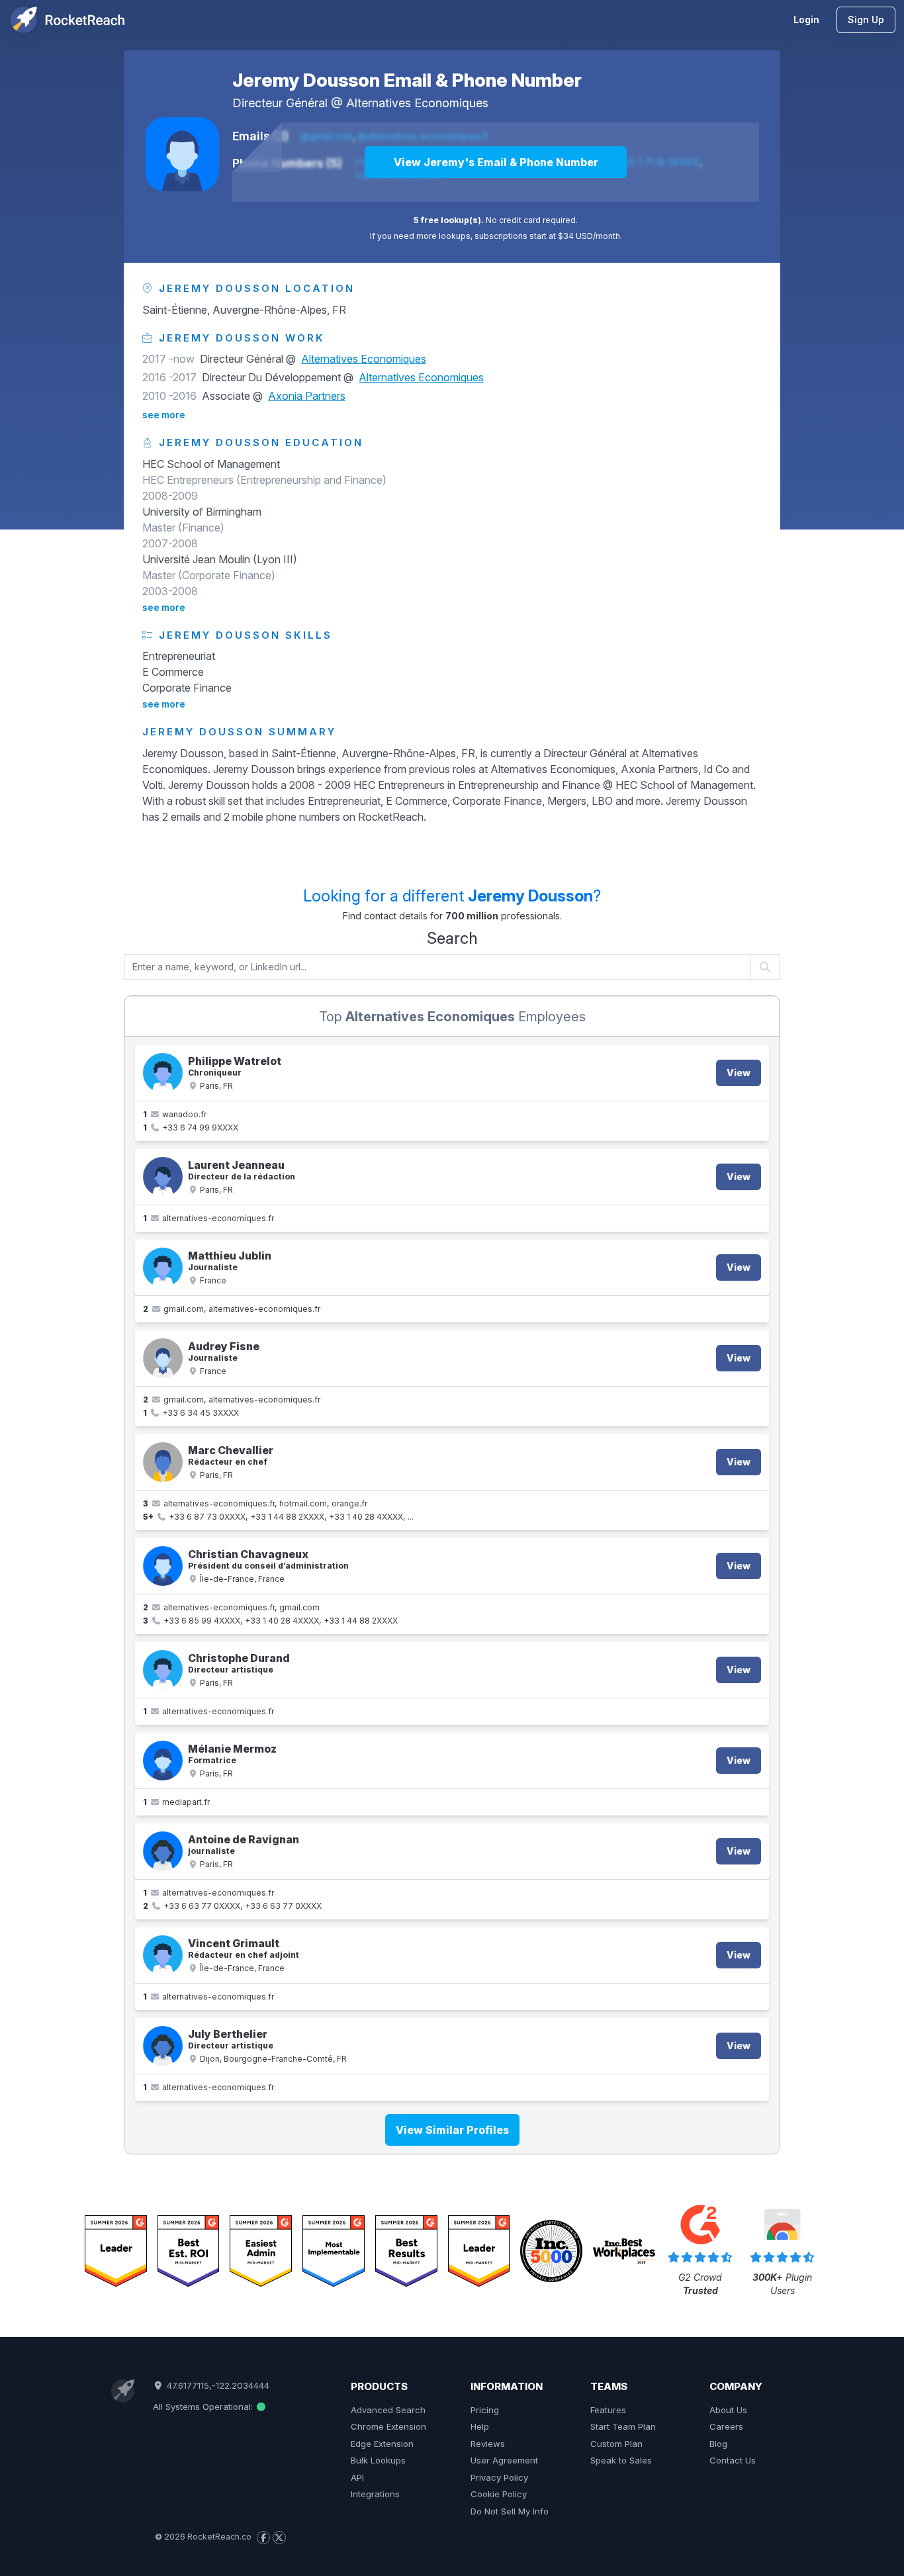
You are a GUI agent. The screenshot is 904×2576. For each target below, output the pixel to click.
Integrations (375, 2494)
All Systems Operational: (204, 2407)
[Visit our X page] (279, 2538)
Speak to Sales (621, 2460)
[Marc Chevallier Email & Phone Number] (163, 1462)
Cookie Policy (499, 2494)
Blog (718, 2444)
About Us (728, 2410)
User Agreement (504, 2460)
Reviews (488, 2444)
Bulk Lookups (378, 2460)
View (739, 1073)
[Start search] (765, 967)
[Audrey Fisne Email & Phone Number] (163, 1358)
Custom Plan (616, 2444)
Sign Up (866, 20)
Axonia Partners (307, 396)
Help (480, 2426)
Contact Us (733, 2460)
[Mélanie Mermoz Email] (163, 1761)
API (357, 2477)
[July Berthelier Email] (163, 2046)
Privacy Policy (499, 2477)
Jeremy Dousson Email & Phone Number (407, 80)
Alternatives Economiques (417, 103)
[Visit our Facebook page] (263, 2538)
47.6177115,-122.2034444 (216, 2385)
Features (608, 2410)
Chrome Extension (388, 2426)
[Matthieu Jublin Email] (163, 1267)
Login (806, 20)
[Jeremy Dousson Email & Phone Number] (182, 154)
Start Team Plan (623, 2426)
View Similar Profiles (452, 2130)
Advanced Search (388, 2410)
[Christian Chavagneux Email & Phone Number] (163, 1566)
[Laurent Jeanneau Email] (163, 1177)
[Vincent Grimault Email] (163, 1955)
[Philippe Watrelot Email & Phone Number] (163, 1073)
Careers (726, 2426)
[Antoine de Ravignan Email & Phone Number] (163, 1851)
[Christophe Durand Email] (163, 1670)
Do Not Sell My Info (510, 2511)
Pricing (485, 2410)
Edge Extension (382, 2444)
